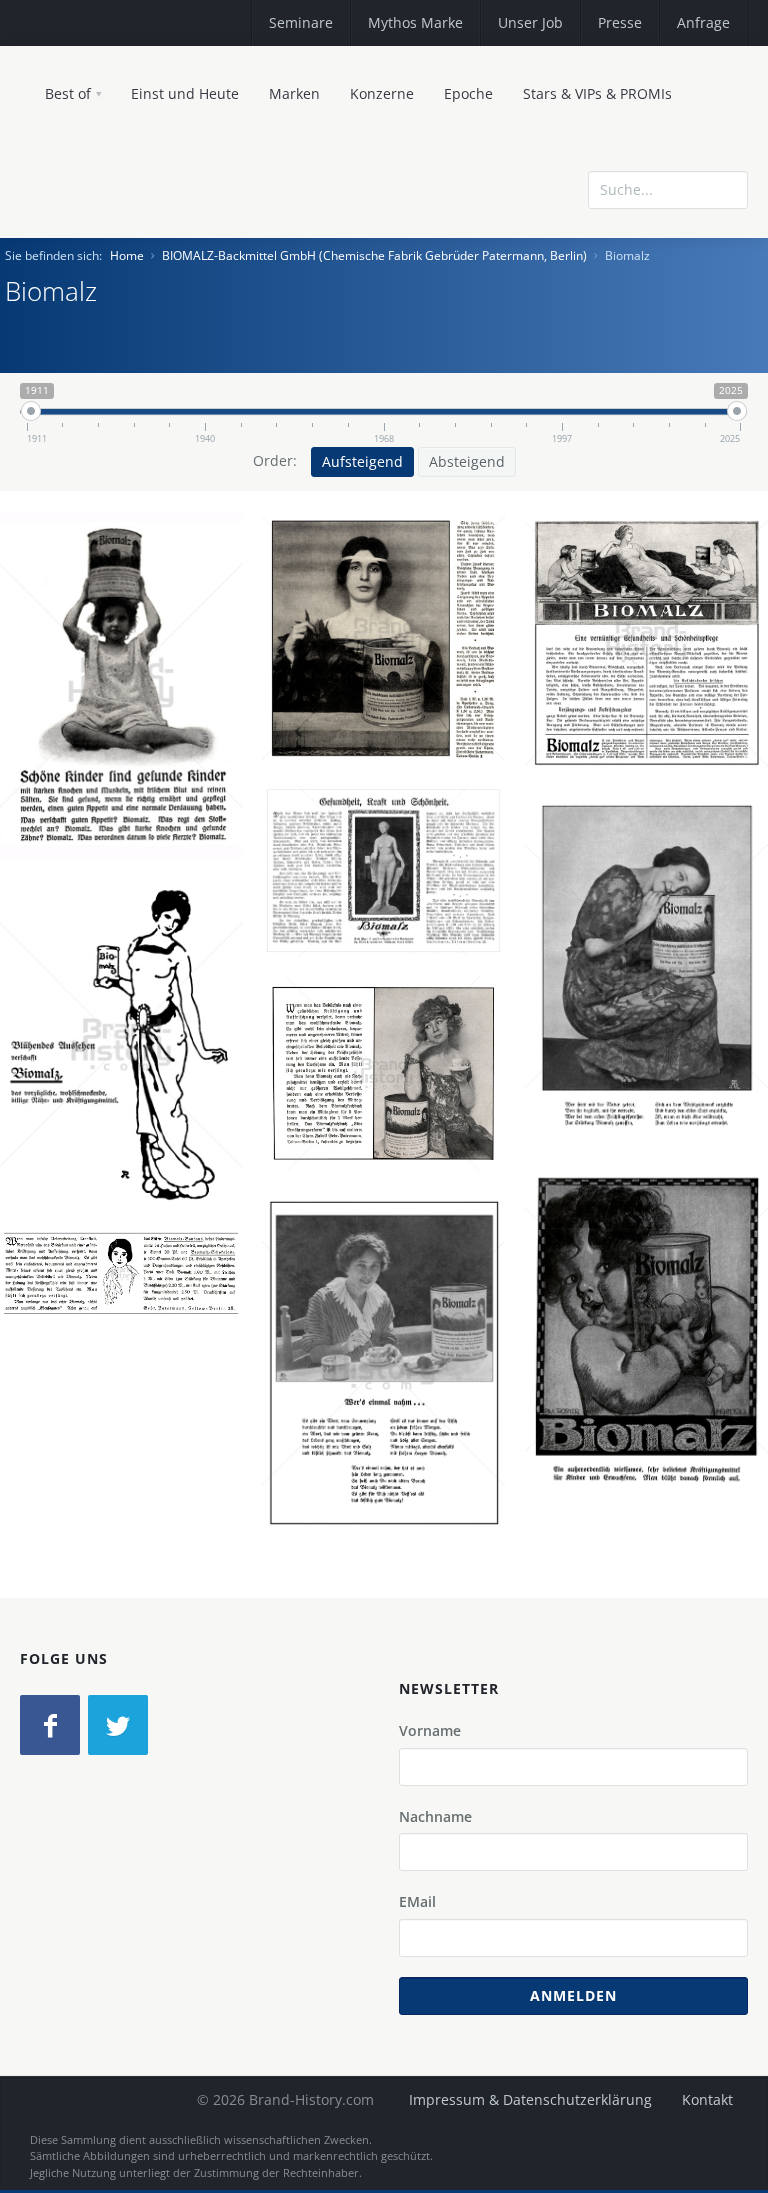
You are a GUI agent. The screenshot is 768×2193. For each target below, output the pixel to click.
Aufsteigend (362, 461)
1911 (129, 771)
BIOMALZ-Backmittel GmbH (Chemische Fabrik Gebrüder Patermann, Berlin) (374, 255)
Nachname (435, 1816)
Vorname (430, 1730)
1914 (391, 1449)
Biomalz (129, 678)
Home (127, 255)
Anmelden (573, 1995)
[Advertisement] (603, 332)
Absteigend (467, 461)
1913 (654, 1052)
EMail (417, 1901)
